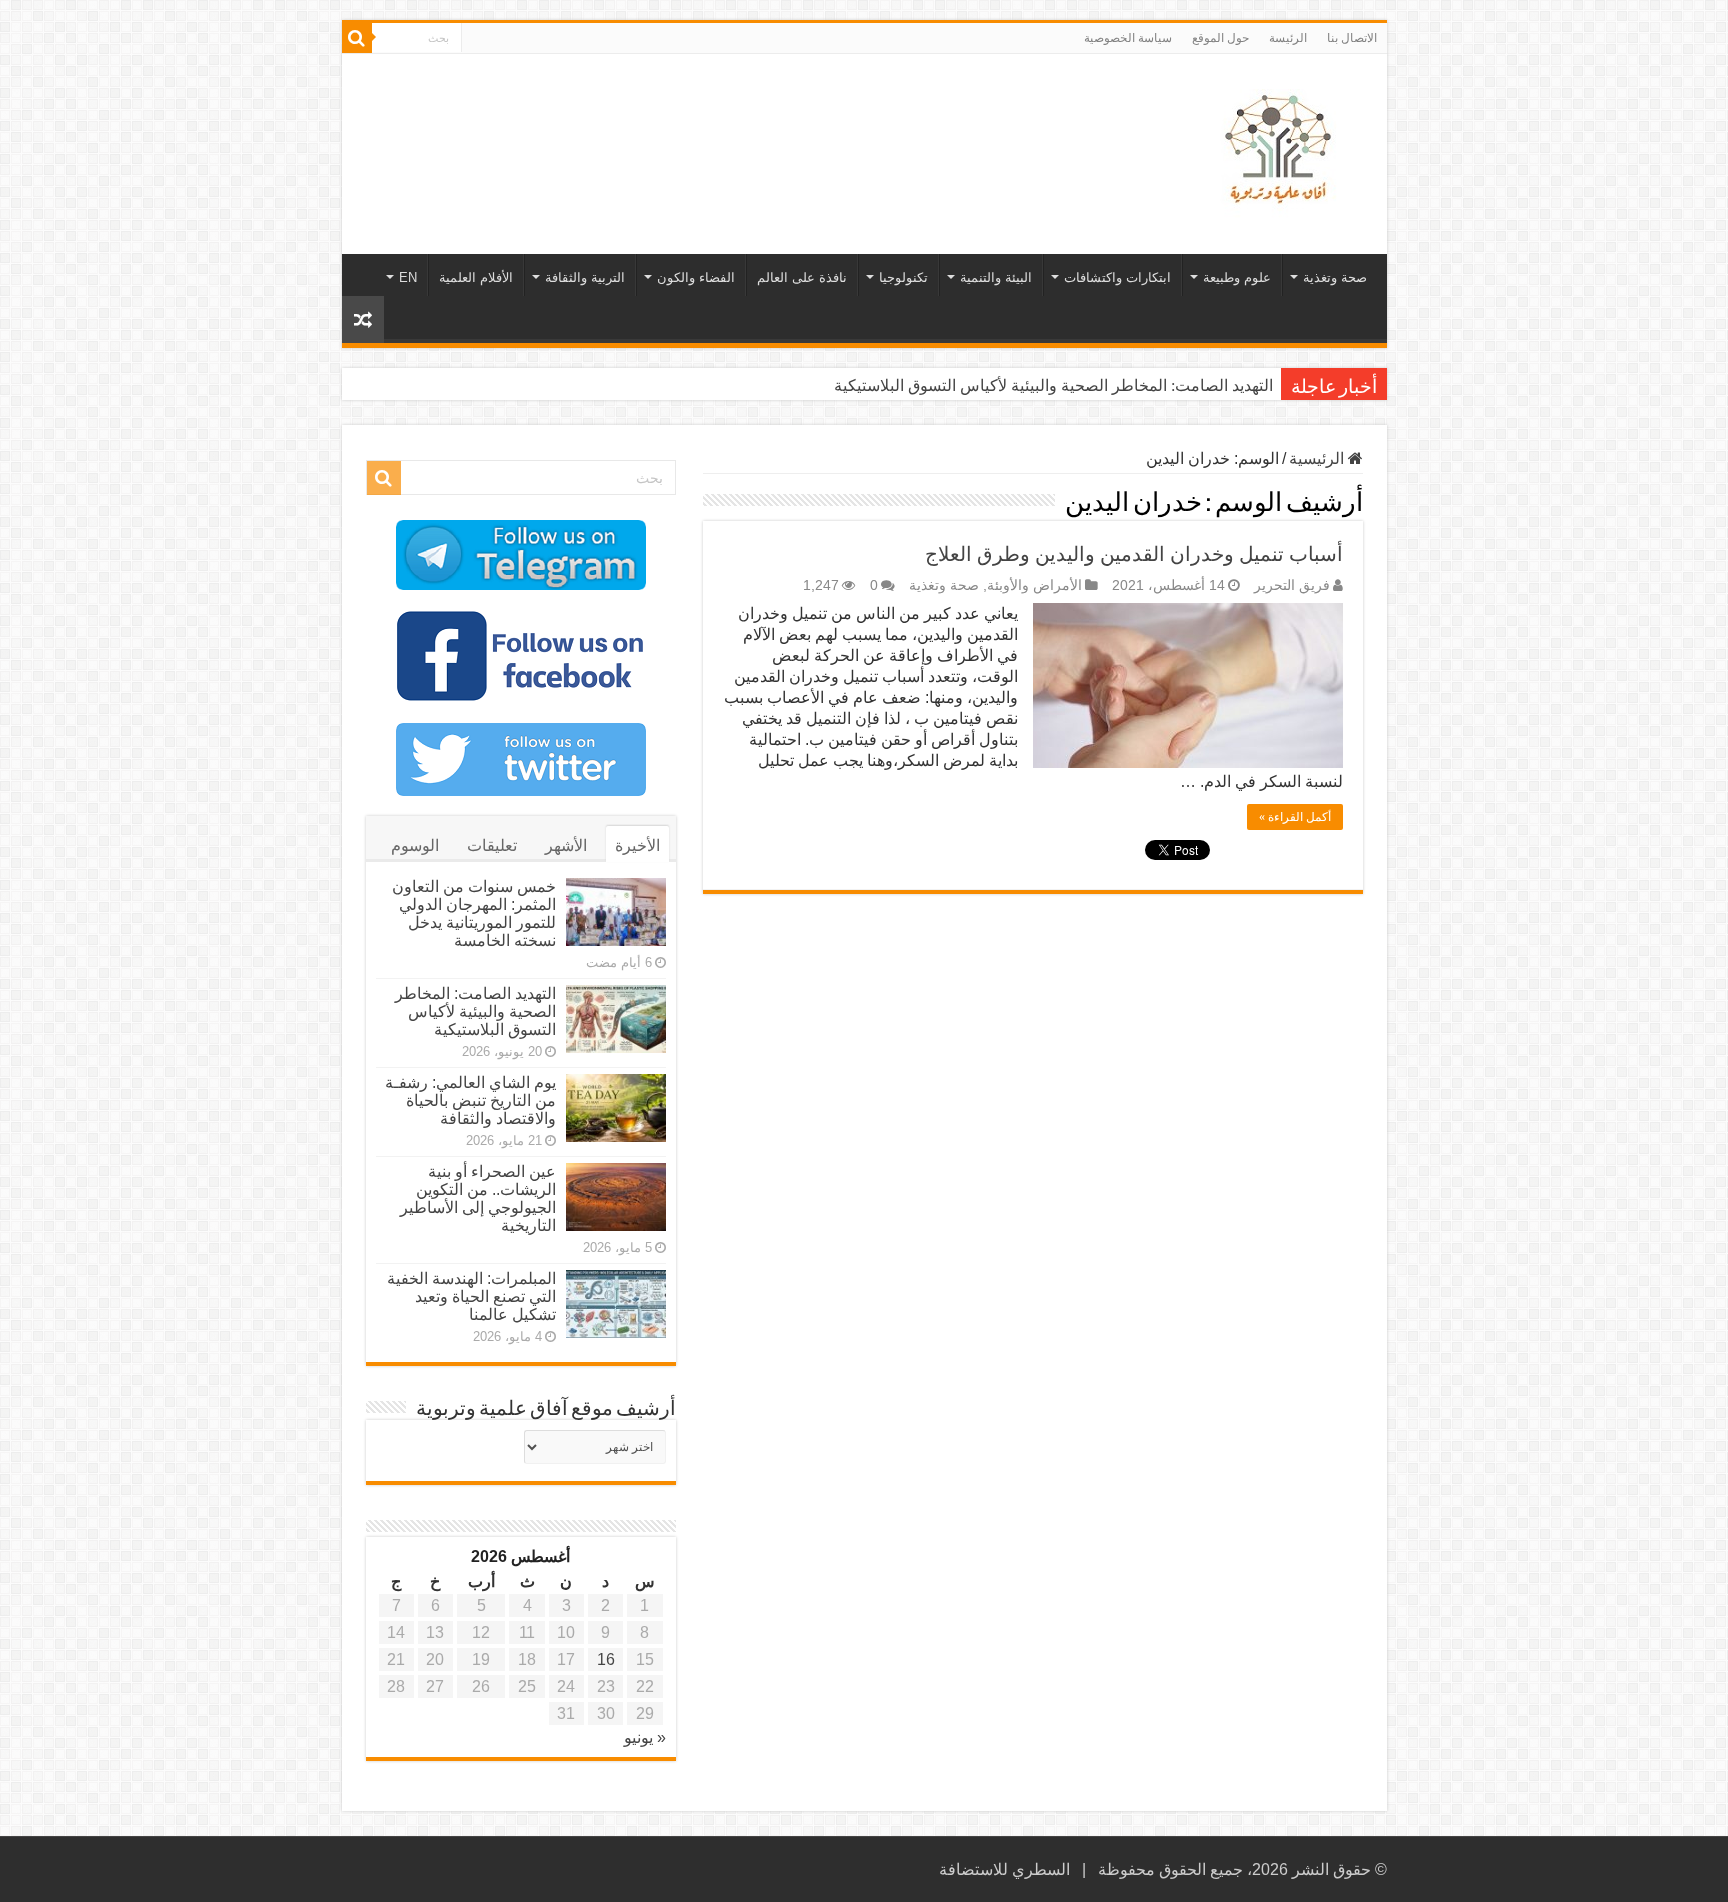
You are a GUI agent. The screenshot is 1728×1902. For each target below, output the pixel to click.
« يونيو (645, 1737)
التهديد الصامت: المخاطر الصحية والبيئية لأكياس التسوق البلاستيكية (1053, 385)
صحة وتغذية (1335, 277)
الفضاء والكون (696, 277)
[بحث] (357, 38)
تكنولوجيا (903, 277)
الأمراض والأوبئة (1034, 585)
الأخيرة (637, 845)
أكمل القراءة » (1295, 817)
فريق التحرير (1292, 585)
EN (408, 277)
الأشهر (566, 845)
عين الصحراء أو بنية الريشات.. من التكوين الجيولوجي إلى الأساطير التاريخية (478, 1198)
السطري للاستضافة (1004, 1869)
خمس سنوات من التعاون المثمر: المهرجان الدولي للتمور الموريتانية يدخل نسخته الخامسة (474, 913)
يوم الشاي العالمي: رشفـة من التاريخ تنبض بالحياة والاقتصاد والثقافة (470, 1100)
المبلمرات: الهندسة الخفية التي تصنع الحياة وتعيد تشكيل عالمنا (471, 1296)
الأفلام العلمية (476, 277)
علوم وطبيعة (1237, 277)
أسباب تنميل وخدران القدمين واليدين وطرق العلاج (1134, 554)
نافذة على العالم (802, 277)
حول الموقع (1220, 38)
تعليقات (492, 845)
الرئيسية (1318, 458)
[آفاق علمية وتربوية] (1282, 150)
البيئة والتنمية (996, 277)
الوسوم (415, 845)
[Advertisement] (721, 119)
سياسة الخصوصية (1128, 38)
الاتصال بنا (1352, 38)
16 (606, 1659)
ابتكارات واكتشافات (1117, 277)
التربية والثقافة (585, 277)
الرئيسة (1288, 38)
